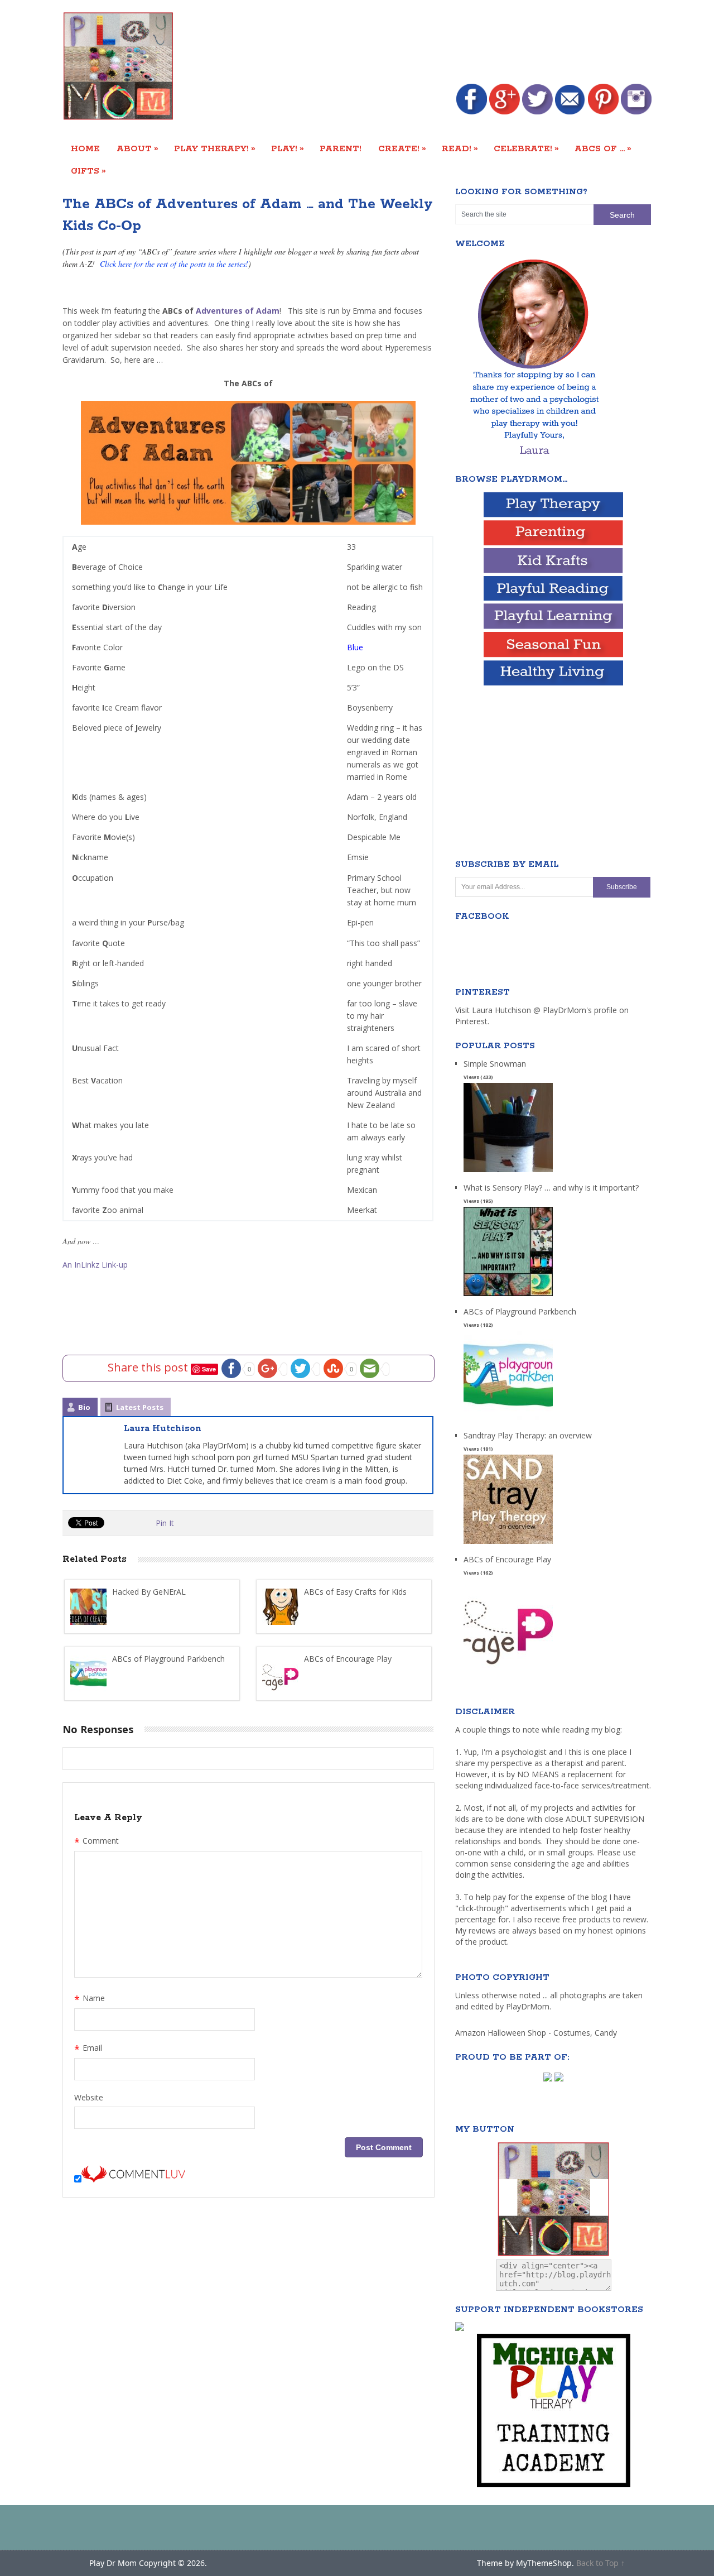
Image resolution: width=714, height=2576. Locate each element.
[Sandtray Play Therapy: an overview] (508, 1544)
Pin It (165, 1523)
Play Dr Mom (113, 2563)
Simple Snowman (495, 1064)
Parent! (341, 149)
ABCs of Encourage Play (507, 1559)
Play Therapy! (215, 148)
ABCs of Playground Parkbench (520, 1311)
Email (88, 2049)
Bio (84, 1407)
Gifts (88, 171)
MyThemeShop (544, 2563)
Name (90, 1999)
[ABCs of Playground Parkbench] (508, 1420)
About (138, 148)
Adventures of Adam (238, 311)
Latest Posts (140, 1407)
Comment (97, 1842)
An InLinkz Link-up (95, 1265)
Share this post (149, 1367)
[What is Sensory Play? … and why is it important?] (508, 1296)
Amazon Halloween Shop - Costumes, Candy (537, 2033)
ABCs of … (603, 148)
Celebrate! (526, 148)
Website (89, 2097)
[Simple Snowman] (508, 1172)
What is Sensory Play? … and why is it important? (551, 1188)
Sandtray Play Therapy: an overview (528, 1435)
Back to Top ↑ (600, 2563)
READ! (460, 148)
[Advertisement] (448, 43)
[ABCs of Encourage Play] (508, 1668)
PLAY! (288, 148)
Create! (402, 148)
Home (85, 149)
